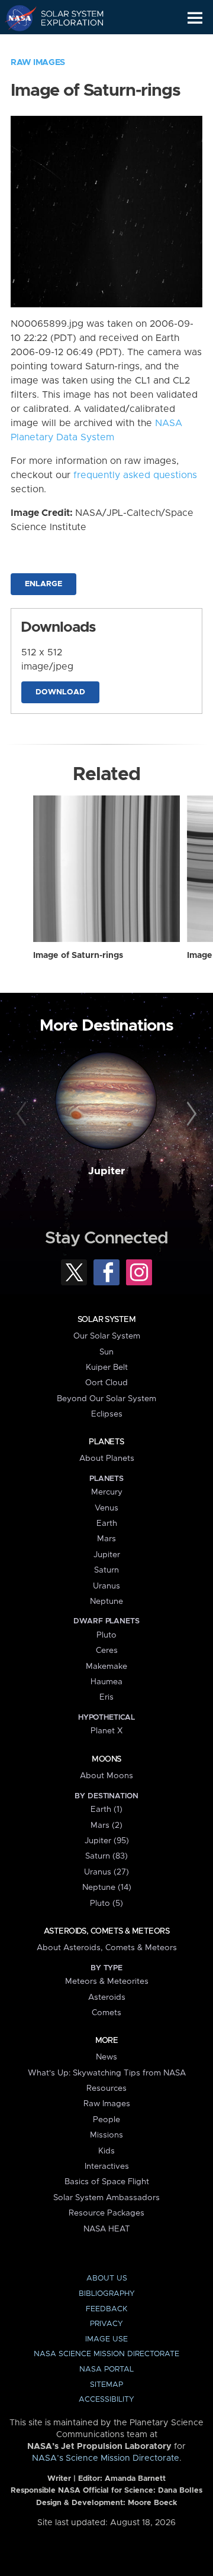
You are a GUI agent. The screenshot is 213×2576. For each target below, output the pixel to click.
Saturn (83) (106, 1856)
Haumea (106, 1682)
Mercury (107, 1492)
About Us (107, 2278)
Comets (106, 2013)
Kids (106, 2151)
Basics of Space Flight (107, 2182)
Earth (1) (106, 1810)
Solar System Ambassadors (106, 2198)
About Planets (107, 1458)
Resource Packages (106, 2213)
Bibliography (107, 2294)
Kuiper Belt (107, 1367)
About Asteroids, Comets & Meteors (107, 1948)
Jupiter (106, 1171)
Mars (106, 1539)
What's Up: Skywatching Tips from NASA (107, 2073)
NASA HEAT (107, 2229)
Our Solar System (107, 1336)
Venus (106, 1508)
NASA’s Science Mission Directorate (106, 2458)
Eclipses (107, 1414)
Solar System (106, 1320)
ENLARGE (43, 584)
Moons (106, 1759)
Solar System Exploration (65, 18)
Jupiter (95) (107, 1841)
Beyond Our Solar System (106, 1399)
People (106, 2120)
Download (60, 692)
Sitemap (106, 2385)
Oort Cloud (106, 1383)
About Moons (106, 1776)
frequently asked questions (135, 475)
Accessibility (106, 2400)
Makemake (106, 1667)
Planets (106, 1442)
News (106, 2057)
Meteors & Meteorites (107, 1981)
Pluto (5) (106, 1903)
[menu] (195, 18)
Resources (106, 2088)
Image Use (106, 2339)
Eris (106, 1697)
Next (190, 1115)
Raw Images (38, 63)
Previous (23, 1115)
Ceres (107, 1651)
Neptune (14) (107, 1888)
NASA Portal (106, 2369)
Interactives (107, 2166)
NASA (16, 18)
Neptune (106, 1602)
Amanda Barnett (135, 2479)
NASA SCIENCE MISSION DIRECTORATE (106, 2354)
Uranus (106, 1586)
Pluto (106, 1635)
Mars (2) (106, 1825)
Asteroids (107, 1997)
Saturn (106, 1570)
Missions (106, 2135)
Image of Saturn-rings (78, 956)
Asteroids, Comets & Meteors (106, 1931)
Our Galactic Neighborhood (65, 45)
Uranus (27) (106, 1872)
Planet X (106, 1731)
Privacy (106, 2324)
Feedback (106, 2309)
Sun (106, 1352)
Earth (107, 1523)
